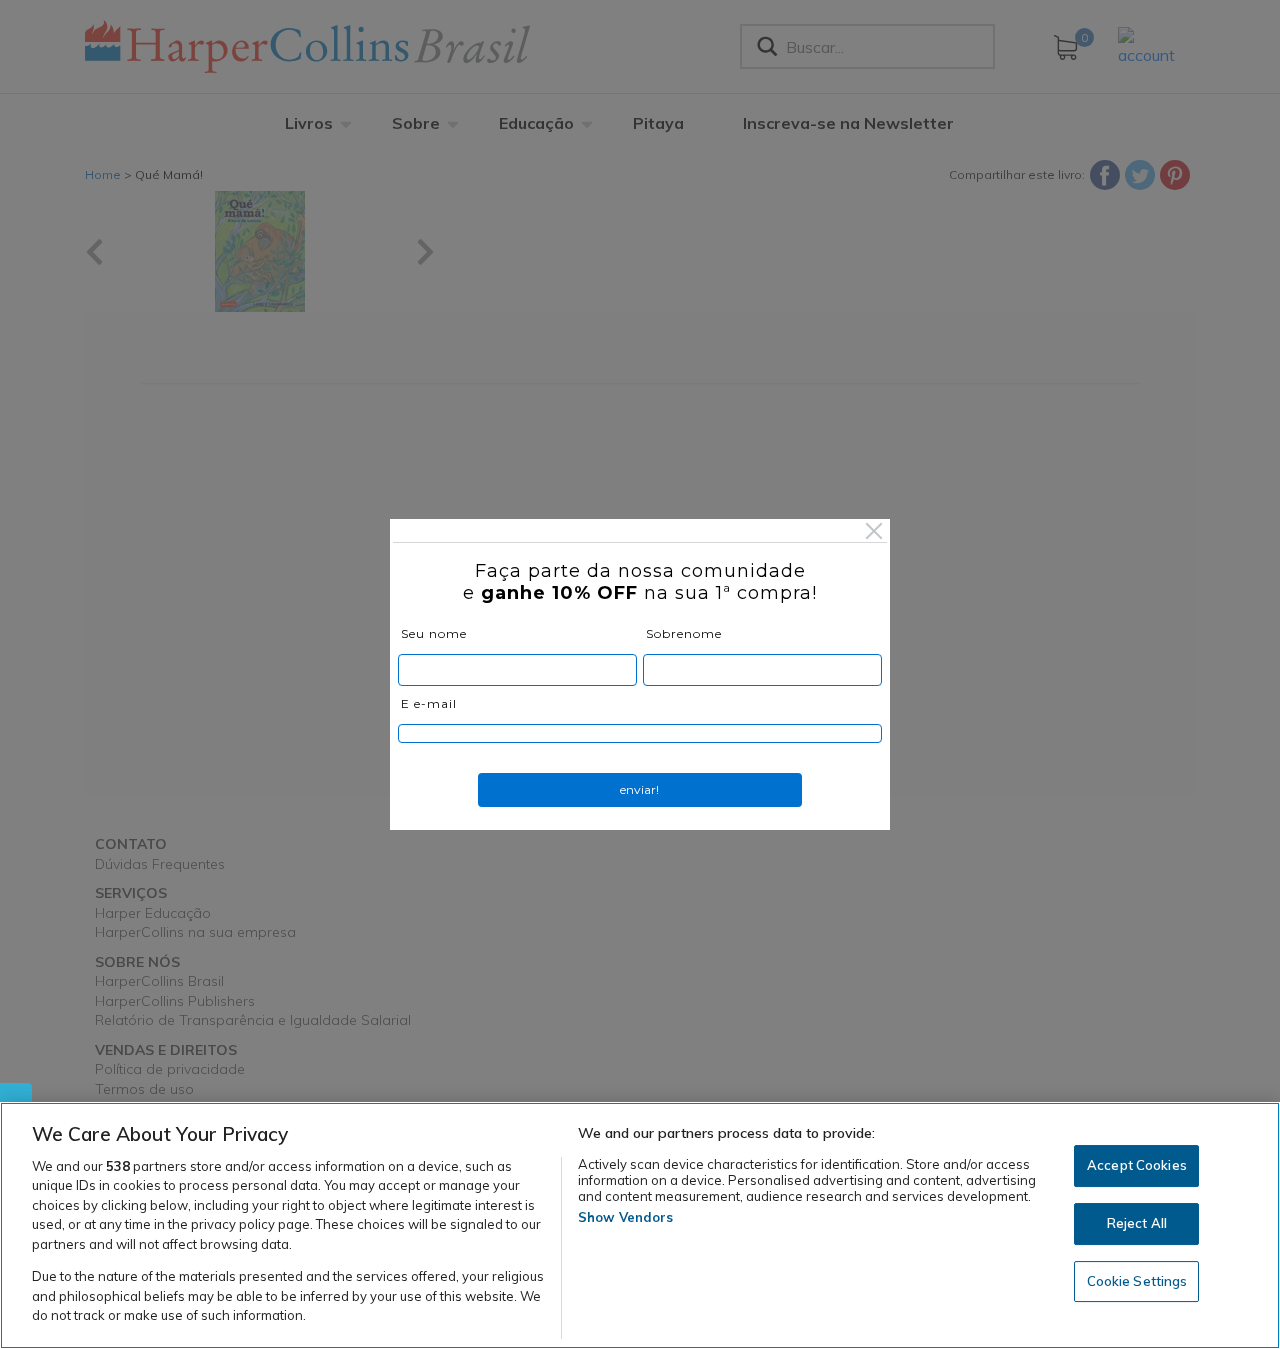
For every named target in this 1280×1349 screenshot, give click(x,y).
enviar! (639, 789)
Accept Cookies (1137, 1166)
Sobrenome (684, 633)
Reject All (1137, 1223)
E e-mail (429, 703)
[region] (640, 1225)
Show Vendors (626, 1217)
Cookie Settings (1137, 1281)
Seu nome (434, 633)
